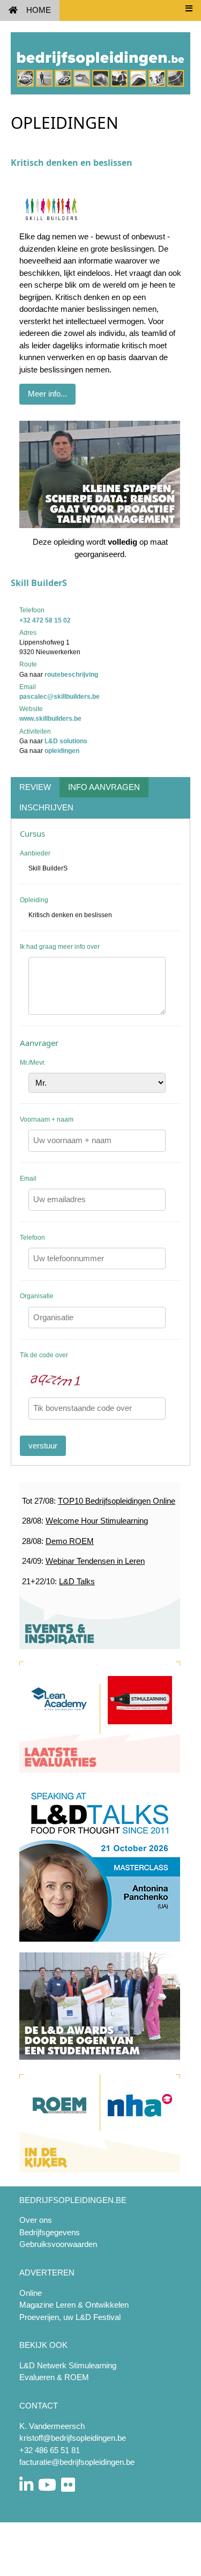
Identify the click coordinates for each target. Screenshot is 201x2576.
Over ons (36, 2220)
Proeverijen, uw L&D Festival (70, 2317)
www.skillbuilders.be (50, 719)
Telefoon (32, 1238)
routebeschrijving (71, 675)
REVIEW (35, 787)
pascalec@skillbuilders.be (59, 697)
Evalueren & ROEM (54, 2377)
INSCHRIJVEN (46, 807)
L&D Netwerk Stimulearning (68, 2365)
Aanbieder (35, 853)
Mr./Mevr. (33, 1063)
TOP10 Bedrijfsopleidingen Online (117, 1501)
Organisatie (37, 1296)
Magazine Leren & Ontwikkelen (74, 2305)
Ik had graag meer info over (60, 947)
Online (31, 2293)
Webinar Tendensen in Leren (95, 1561)
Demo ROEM (70, 1541)
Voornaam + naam (47, 1119)
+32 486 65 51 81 (50, 2450)
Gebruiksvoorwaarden (58, 2244)
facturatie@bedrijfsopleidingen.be (77, 2462)
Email (28, 1179)
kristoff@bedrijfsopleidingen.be (73, 2438)
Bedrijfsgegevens (50, 2232)
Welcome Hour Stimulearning (97, 1521)
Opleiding (34, 900)
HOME (39, 10)
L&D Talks (77, 1581)
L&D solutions (66, 741)
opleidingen (62, 751)
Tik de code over (44, 1355)
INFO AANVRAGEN (104, 787)
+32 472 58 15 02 (45, 620)
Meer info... (47, 394)
